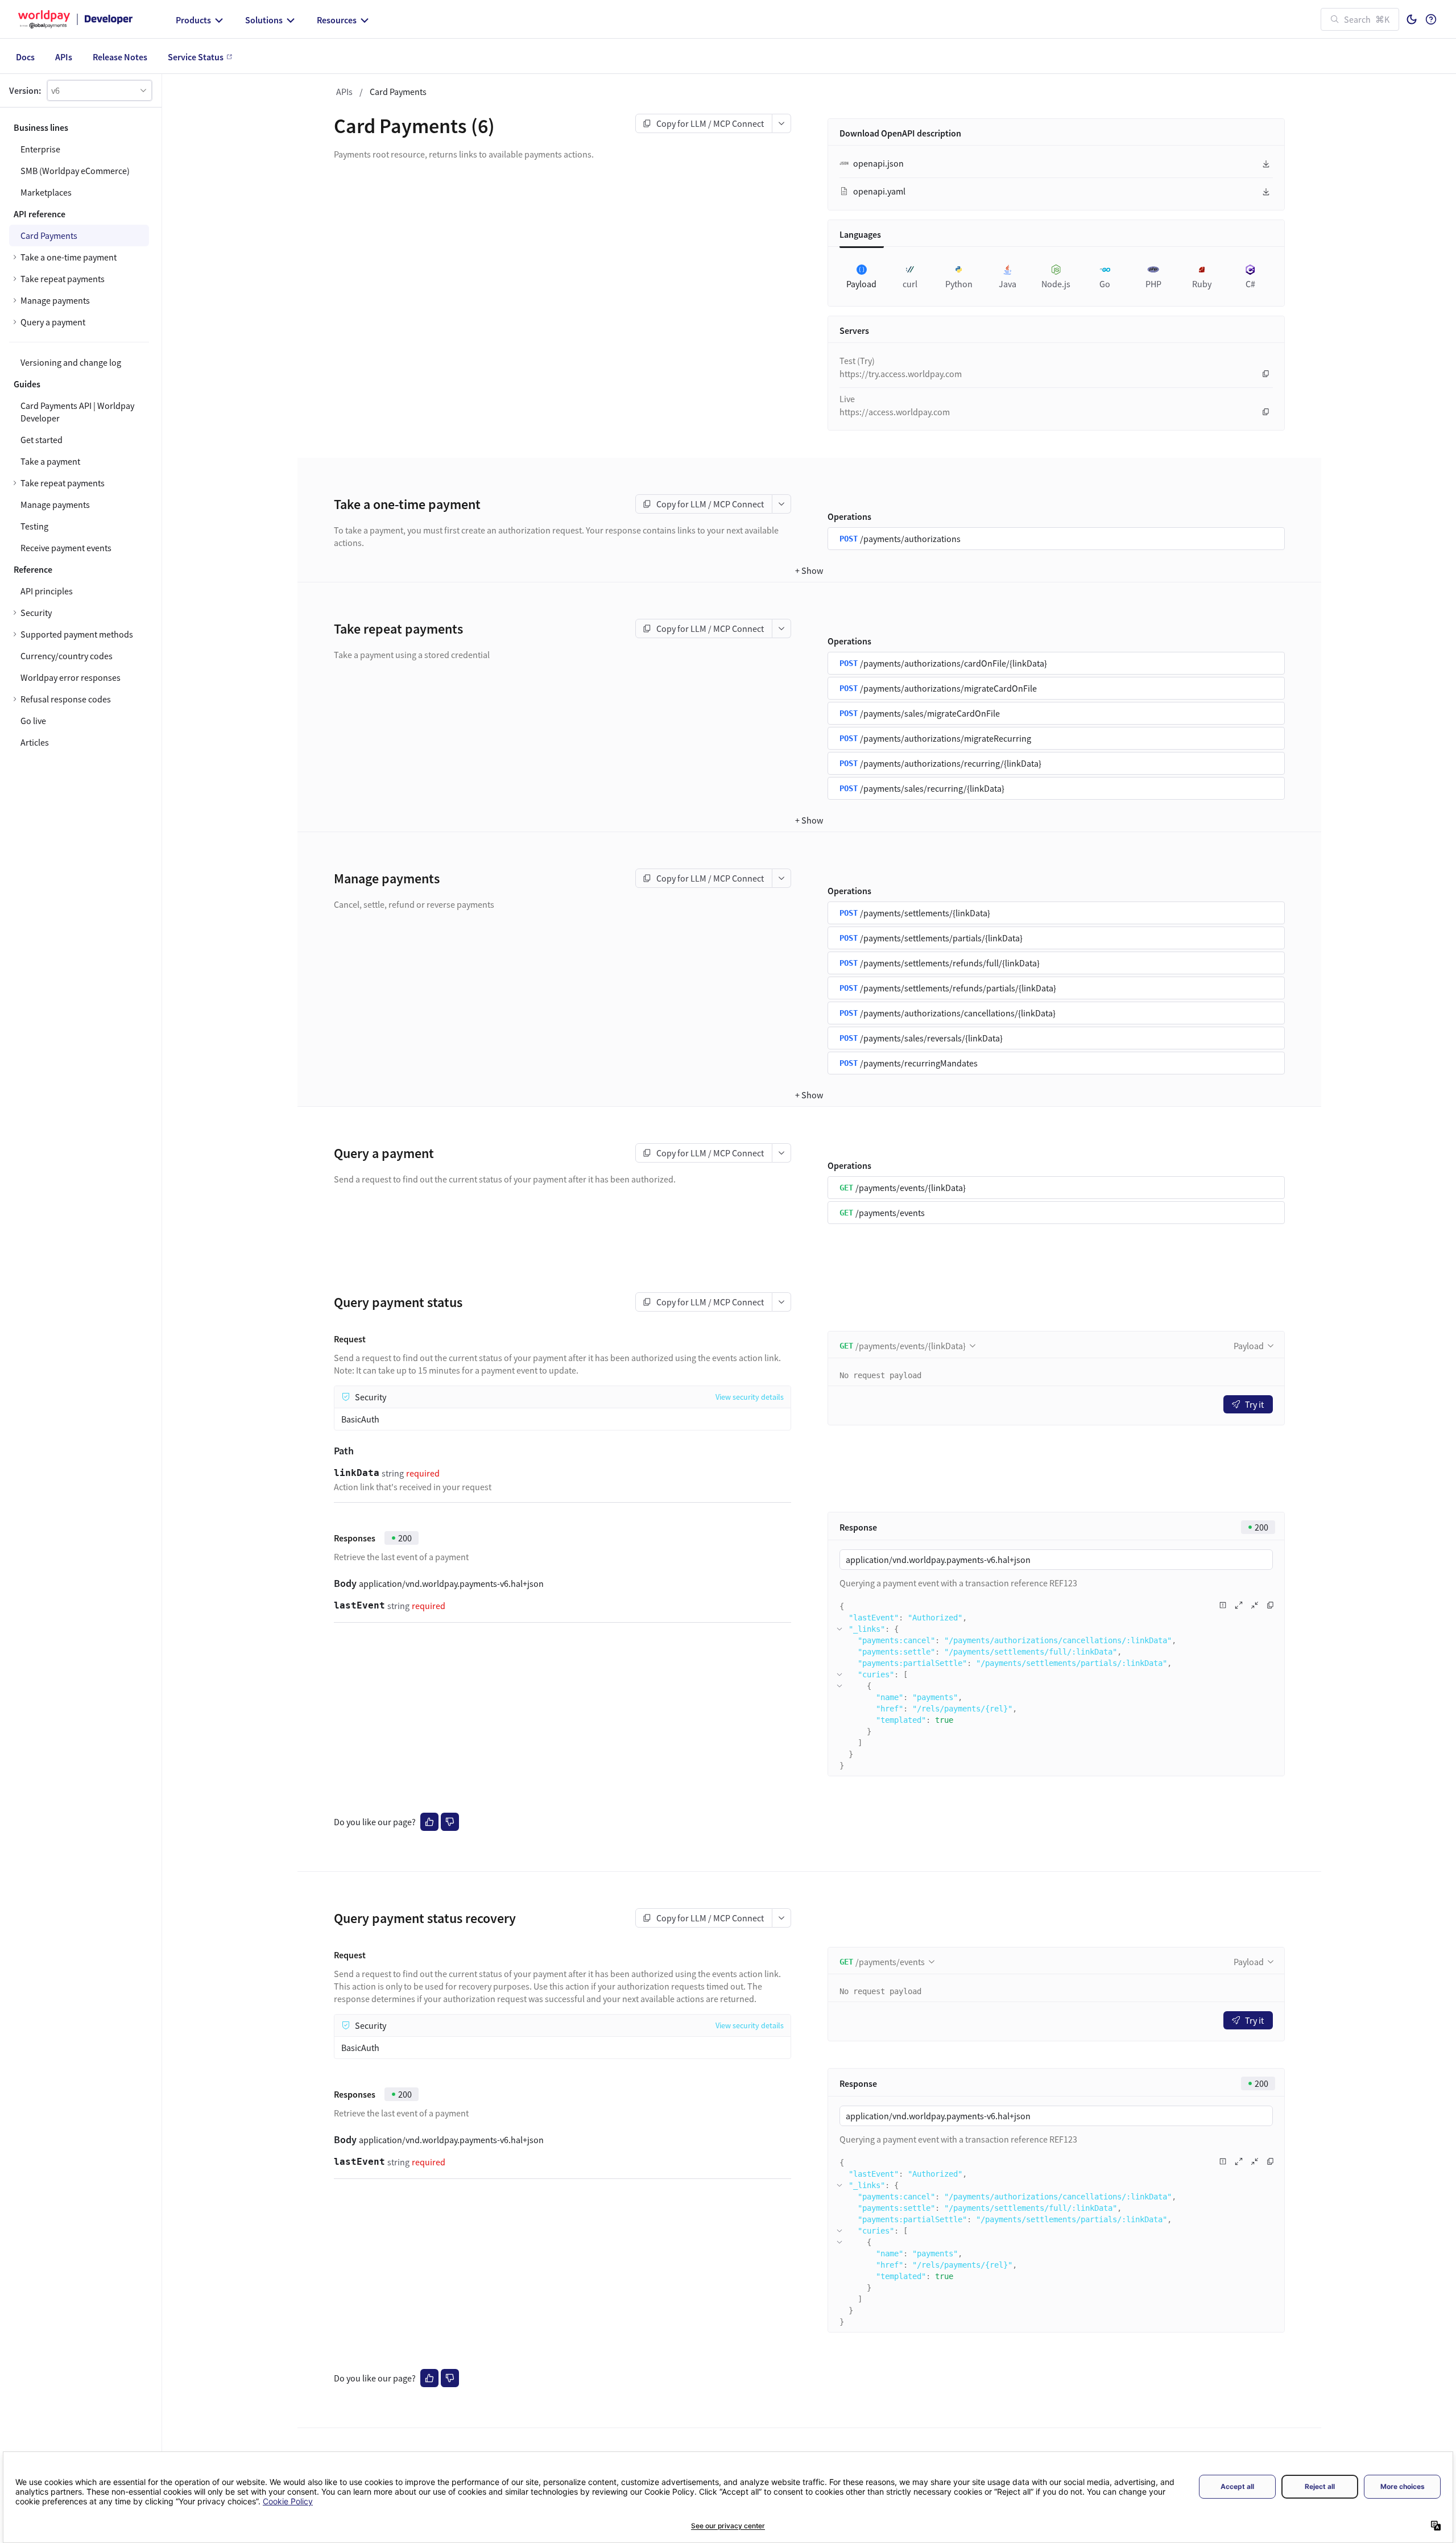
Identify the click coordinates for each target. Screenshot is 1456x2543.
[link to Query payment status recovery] (326, 1918)
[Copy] (1266, 374)
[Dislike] (450, 1822)
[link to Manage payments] (326, 879)
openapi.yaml (879, 191)
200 (405, 1538)
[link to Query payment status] (326, 1302)
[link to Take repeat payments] (326, 629)
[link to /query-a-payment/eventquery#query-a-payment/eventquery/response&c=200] (326, 1538)
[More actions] (782, 123)
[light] (1412, 19)
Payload (1249, 1346)
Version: (25, 90)
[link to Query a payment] (326, 1153)
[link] (79, 613)
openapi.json (878, 163)
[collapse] (839, 1629)
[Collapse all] (1255, 1605)
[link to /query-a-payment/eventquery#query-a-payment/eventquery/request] (326, 1339)
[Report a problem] (1223, 1605)
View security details (750, 1397)
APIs (344, 92)
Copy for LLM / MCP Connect (710, 123)
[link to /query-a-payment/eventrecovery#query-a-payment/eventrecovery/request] (326, 1955)
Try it (1254, 1404)
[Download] (1266, 164)
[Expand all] (1239, 1605)
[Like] (429, 1822)
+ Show (809, 570)
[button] (100, 90)
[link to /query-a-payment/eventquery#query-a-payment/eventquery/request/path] (326, 1451)
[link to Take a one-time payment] (326, 505)
